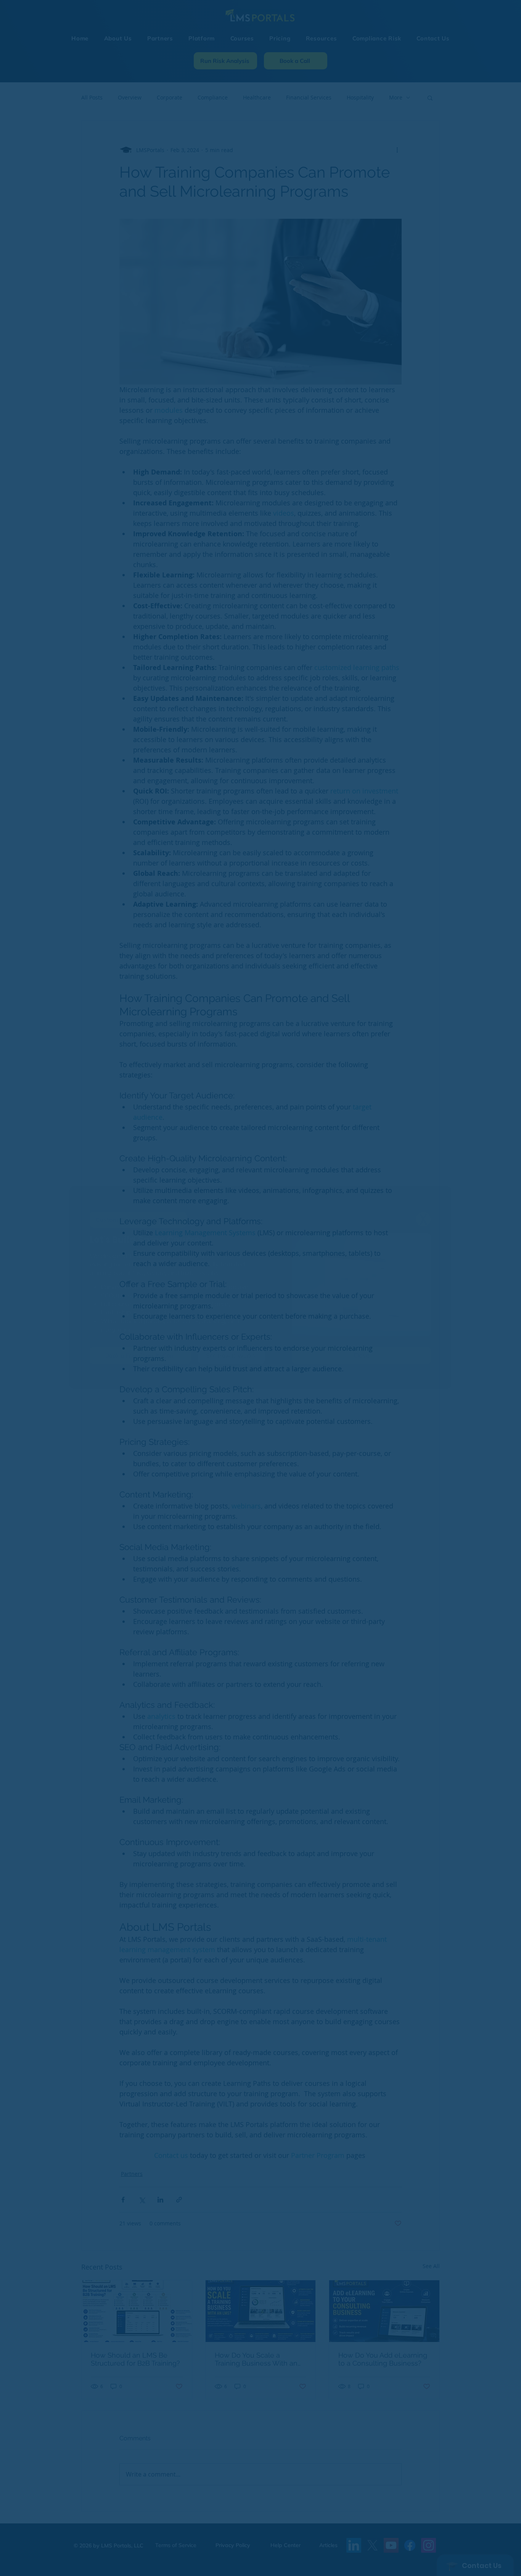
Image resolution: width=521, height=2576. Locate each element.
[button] (423, 1219)
